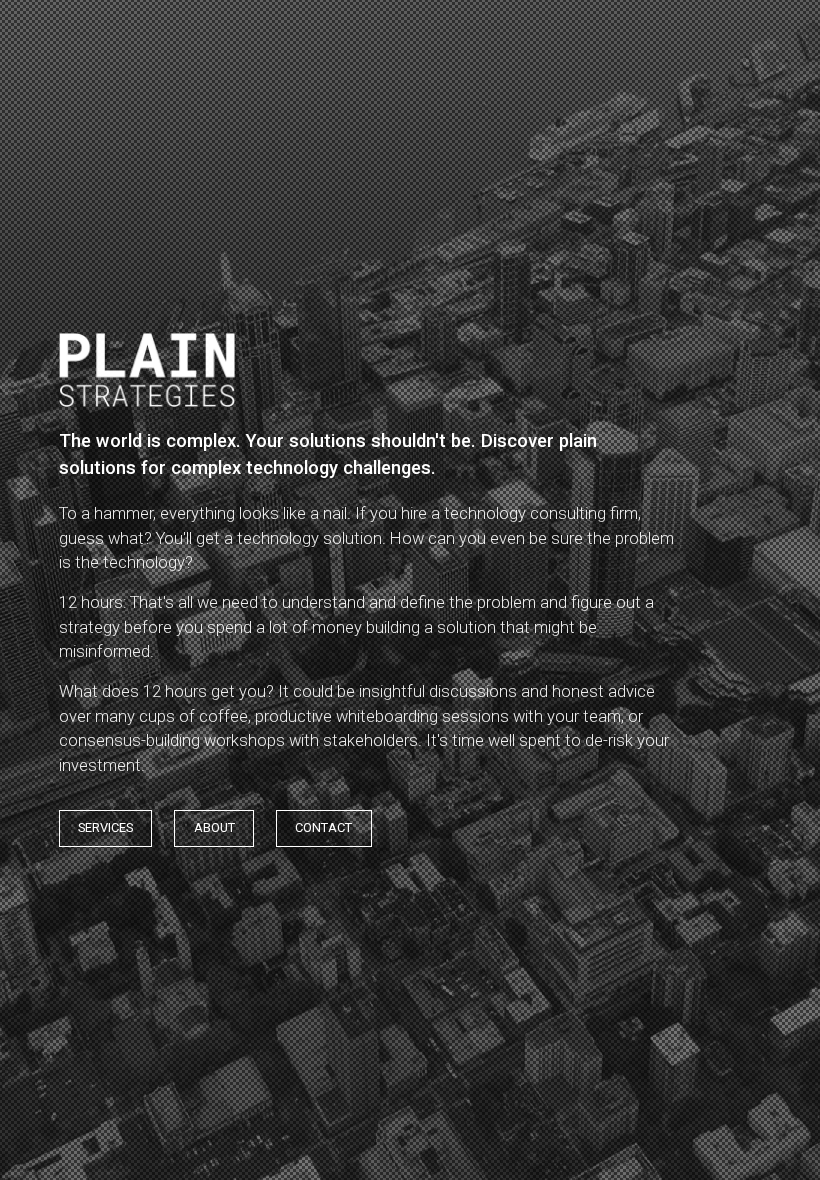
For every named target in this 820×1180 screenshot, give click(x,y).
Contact (323, 827)
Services (105, 827)
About (214, 827)
